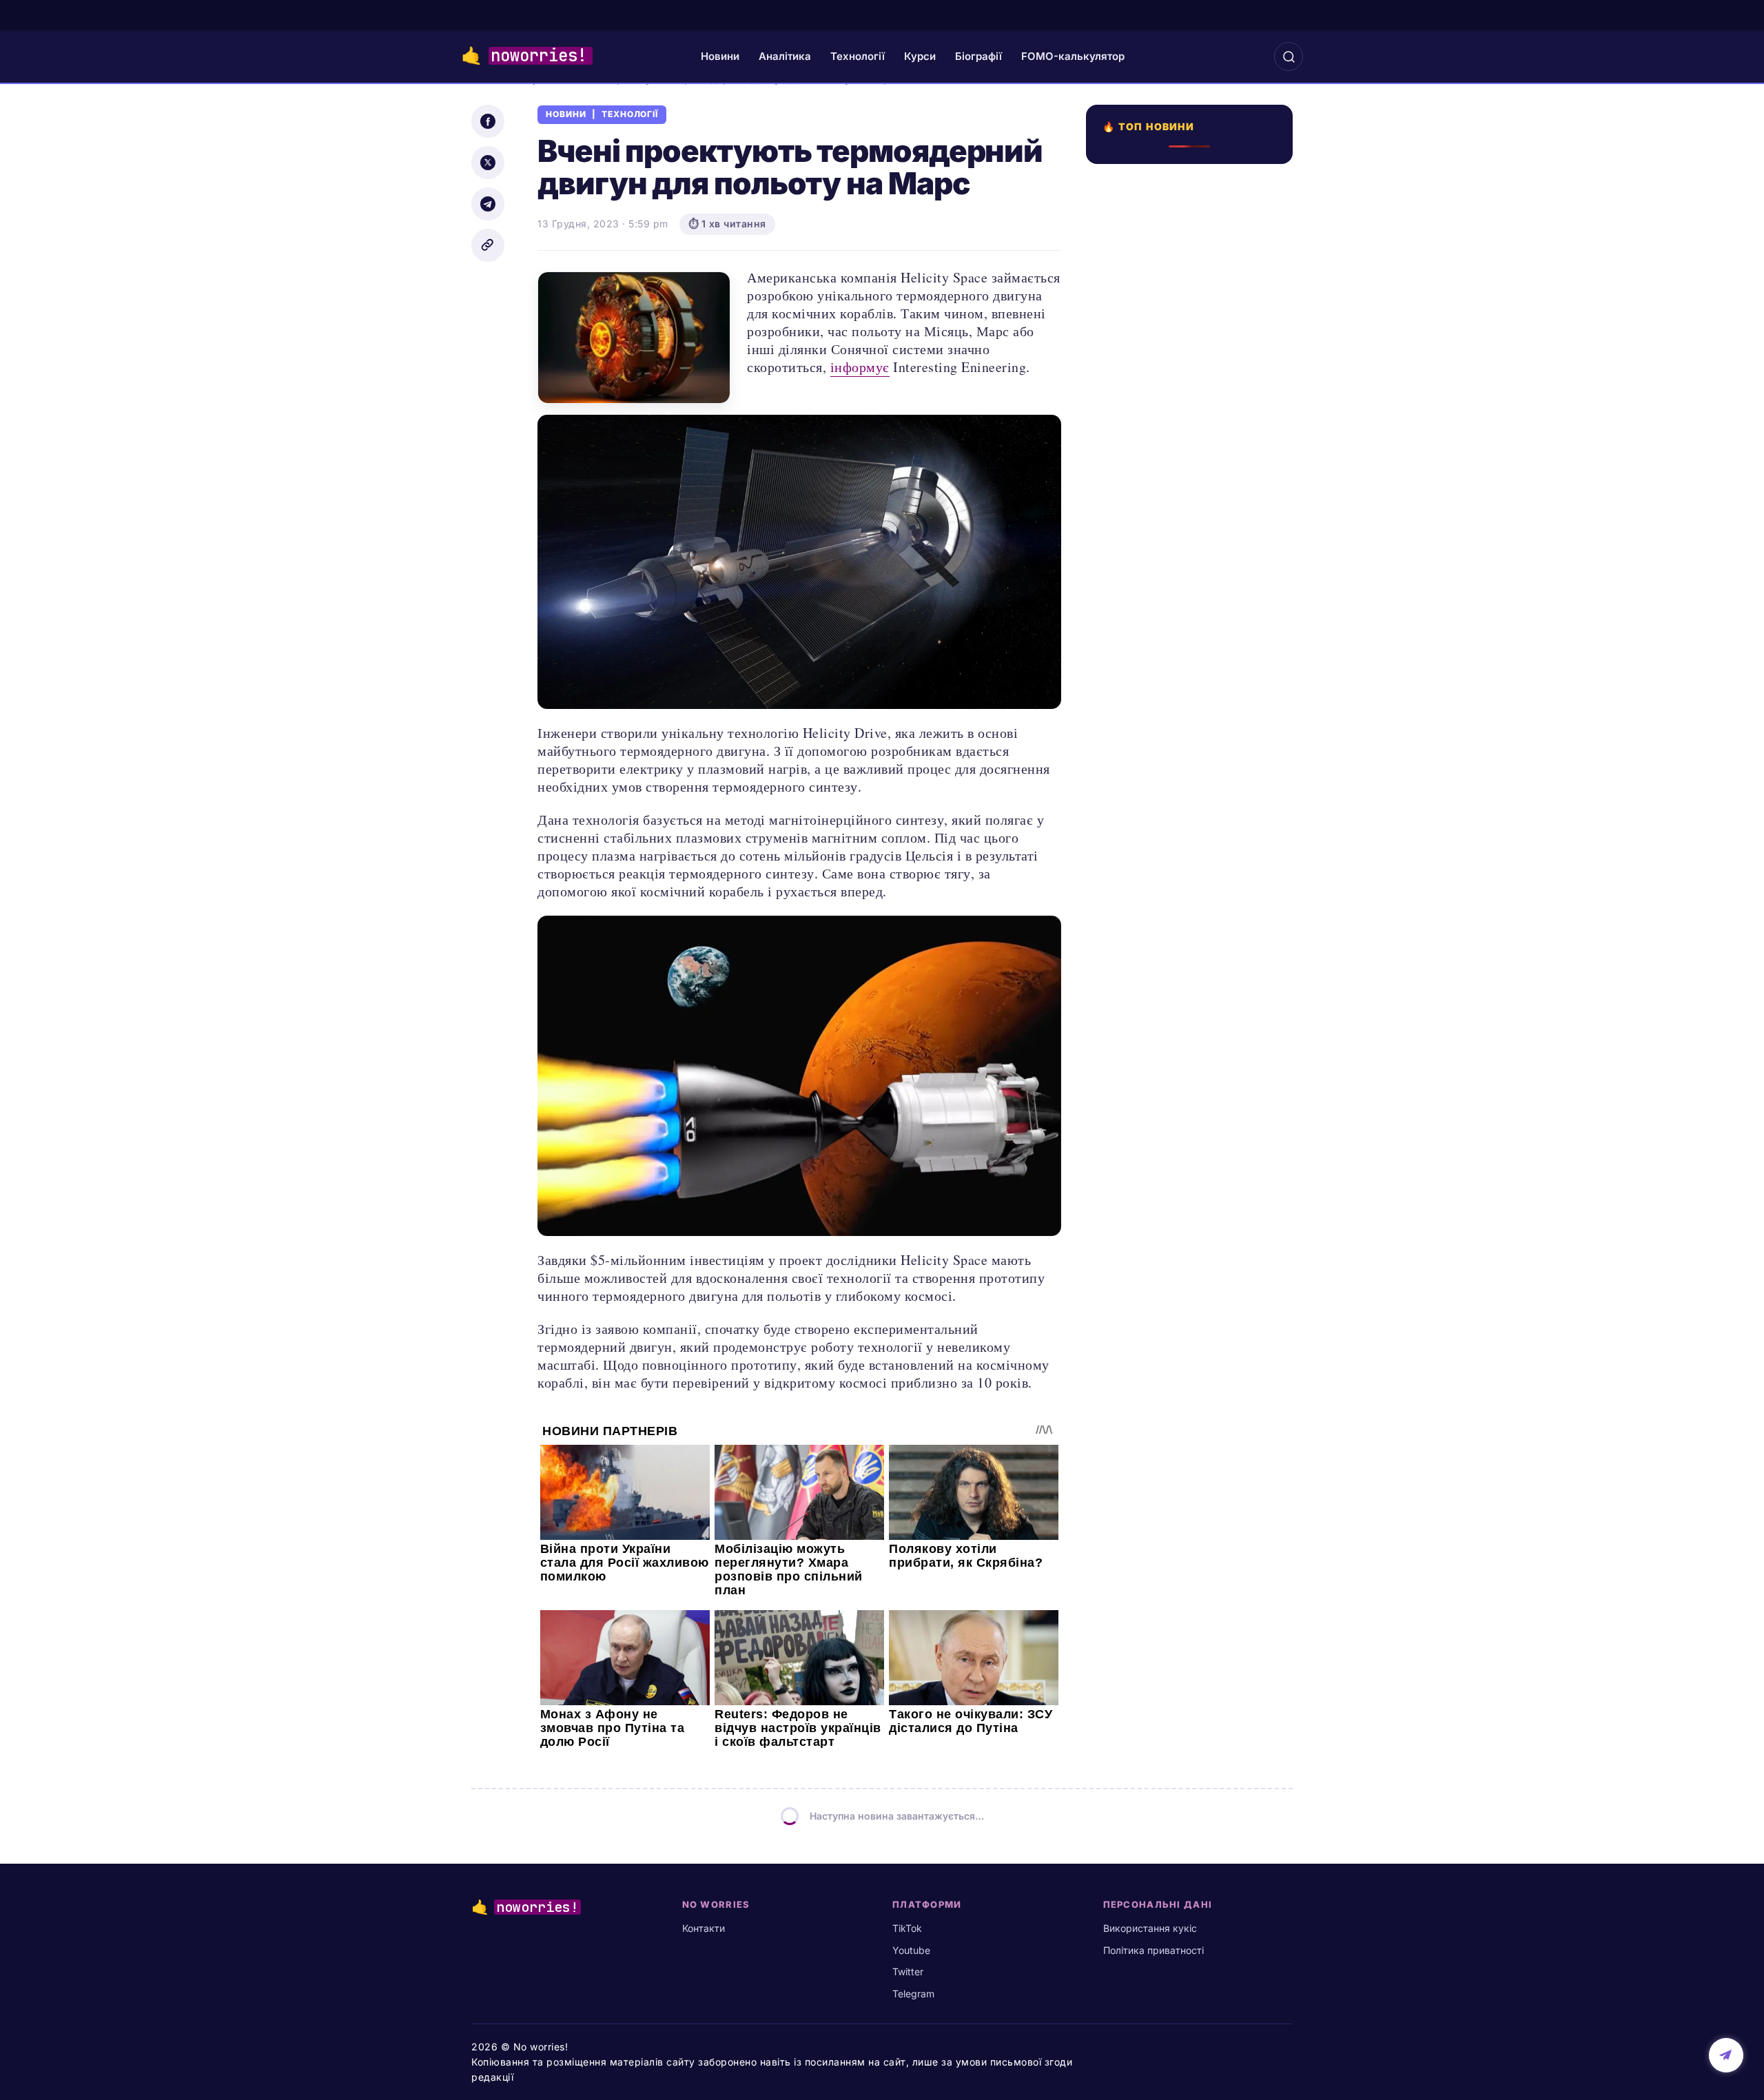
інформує (860, 367)
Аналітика (785, 56)
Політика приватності (1153, 1950)
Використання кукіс (1150, 1928)
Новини (720, 56)
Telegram (913, 1994)
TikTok (907, 1928)
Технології (858, 56)
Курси (920, 56)
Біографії (978, 56)
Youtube (911, 1950)
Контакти (704, 1928)
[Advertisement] (1193, 634)
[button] (1289, 56)
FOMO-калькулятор (1073, 56)
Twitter (908, 1972)
